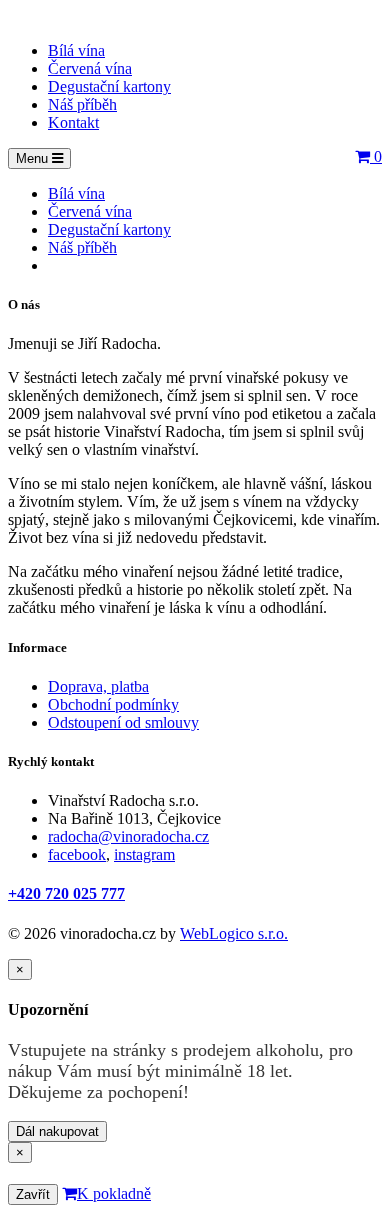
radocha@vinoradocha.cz (128, 836)
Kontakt (73, 122)
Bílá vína (76, 50)
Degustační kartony (109, 86)
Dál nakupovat (57, 1131)
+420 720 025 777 (66, 893)
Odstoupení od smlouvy (123, 722)
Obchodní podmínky (113, 704)
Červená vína (90, 68)
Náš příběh (82, 104)
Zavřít (33, 1194)
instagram (144, 854)
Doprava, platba (98, 686)
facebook (77, 854)
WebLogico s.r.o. (234, 933)
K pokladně (114, 1193)
